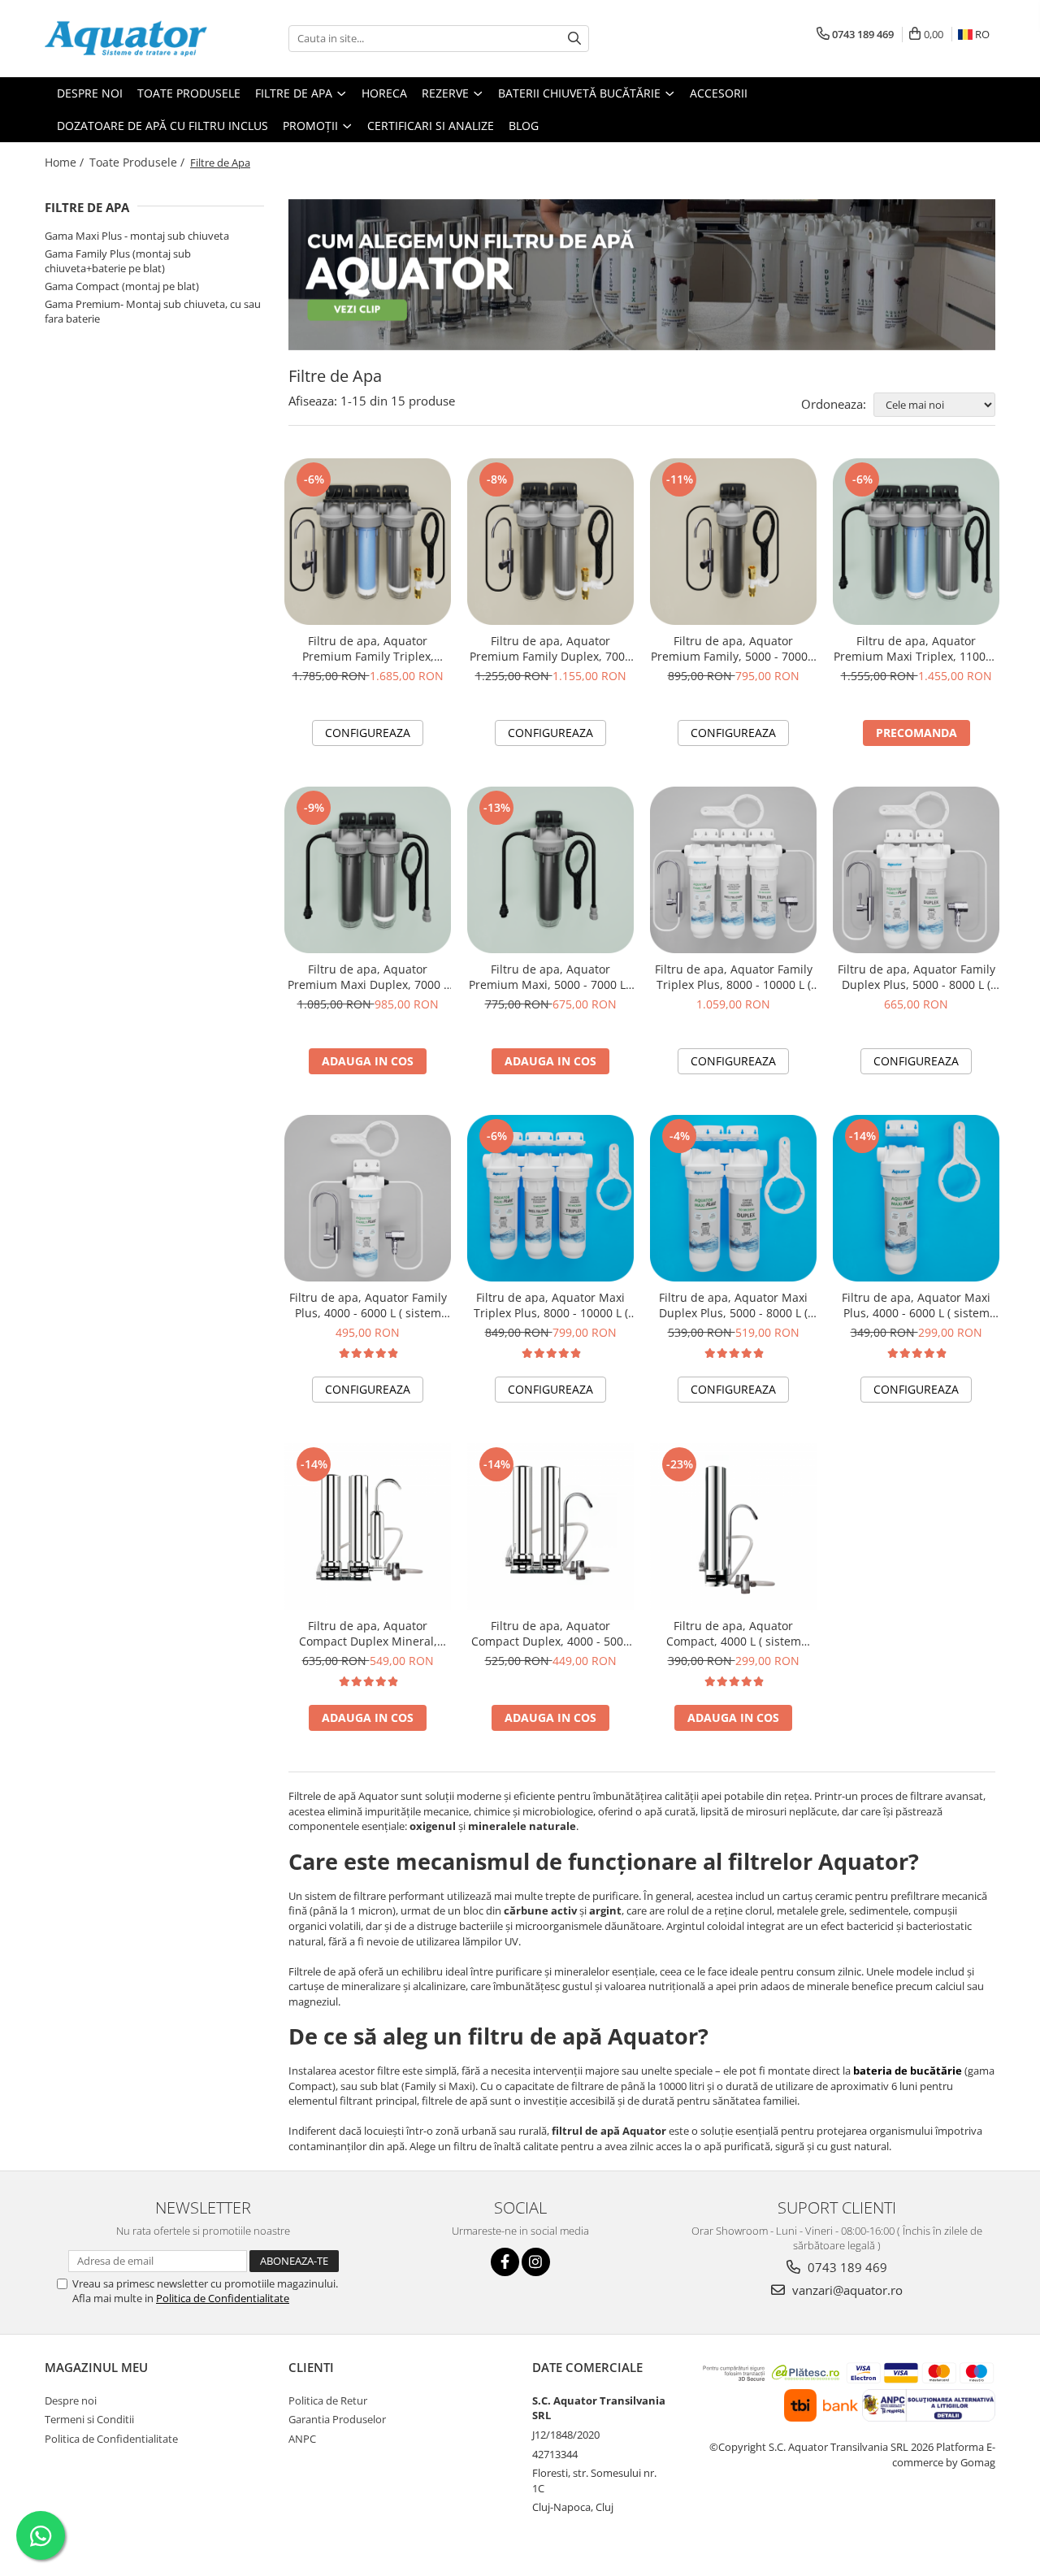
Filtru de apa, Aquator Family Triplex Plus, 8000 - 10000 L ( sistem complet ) (734, 977)
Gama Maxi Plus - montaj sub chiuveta (137, 236)
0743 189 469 (846, 2267)
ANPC (302, 2439)
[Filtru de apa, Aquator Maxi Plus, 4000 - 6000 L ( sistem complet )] (916, 1198)
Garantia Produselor (337, 2419)
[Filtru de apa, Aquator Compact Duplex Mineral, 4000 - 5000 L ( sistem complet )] (368, 1527)
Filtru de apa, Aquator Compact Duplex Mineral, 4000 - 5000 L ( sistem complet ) (368, 1633)
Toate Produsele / (139, 162)
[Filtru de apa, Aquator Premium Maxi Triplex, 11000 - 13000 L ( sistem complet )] (916, 542)
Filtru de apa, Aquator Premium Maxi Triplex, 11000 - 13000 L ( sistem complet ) (916, 648)
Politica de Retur (328, 2400)
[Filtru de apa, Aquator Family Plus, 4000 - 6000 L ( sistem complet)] (368, 1198)
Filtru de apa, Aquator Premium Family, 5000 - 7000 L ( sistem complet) (734, 648)
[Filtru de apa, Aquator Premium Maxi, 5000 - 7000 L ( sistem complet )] (550, 870)
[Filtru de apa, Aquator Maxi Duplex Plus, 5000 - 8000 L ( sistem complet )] (733, 1198)
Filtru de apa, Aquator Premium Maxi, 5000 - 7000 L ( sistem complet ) (550, 977)
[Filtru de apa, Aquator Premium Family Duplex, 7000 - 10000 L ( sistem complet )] (550, 542)
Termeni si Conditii (89, 2419)
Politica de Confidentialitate (223, 2298)
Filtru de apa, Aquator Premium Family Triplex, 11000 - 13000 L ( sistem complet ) (368, 648)
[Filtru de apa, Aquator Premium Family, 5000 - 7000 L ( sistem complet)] (733, 542)
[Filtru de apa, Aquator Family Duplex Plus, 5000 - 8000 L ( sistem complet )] (916, 870)
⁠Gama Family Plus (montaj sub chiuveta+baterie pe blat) (118, 261)
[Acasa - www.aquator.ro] (126, 39)
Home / (66, 162)
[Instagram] (536, 2262)
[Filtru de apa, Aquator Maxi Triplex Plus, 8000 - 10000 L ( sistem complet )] (550, 1198)
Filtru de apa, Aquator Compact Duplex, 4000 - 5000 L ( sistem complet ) (550, 1633)
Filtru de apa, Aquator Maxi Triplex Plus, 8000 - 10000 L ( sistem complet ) (551, 1305)
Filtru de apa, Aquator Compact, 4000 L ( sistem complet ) (734, 1633)
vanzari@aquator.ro (846, 2290)
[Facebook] (505, 2262)
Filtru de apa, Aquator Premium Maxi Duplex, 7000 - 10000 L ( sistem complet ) (368, 977)
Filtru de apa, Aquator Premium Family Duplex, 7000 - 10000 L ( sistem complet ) (550, 648)
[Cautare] (574, 39)
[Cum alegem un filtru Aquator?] (642, 275)
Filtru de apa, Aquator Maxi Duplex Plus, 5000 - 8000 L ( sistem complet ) (733, 1305)
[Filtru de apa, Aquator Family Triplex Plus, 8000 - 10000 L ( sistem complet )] (733, 870)
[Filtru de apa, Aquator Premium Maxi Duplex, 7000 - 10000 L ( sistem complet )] (368, 870)
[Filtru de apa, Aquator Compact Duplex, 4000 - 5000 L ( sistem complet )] (550, 1527)
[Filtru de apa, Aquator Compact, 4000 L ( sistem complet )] (733, 1527)
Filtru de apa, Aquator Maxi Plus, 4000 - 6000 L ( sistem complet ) (916, 1305)
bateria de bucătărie (908, 2071)
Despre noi (71, 2400)
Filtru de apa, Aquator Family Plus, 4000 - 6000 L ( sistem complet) (368, 1305)
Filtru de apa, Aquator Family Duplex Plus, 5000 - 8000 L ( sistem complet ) (916, 977)
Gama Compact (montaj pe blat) (122, 286)
